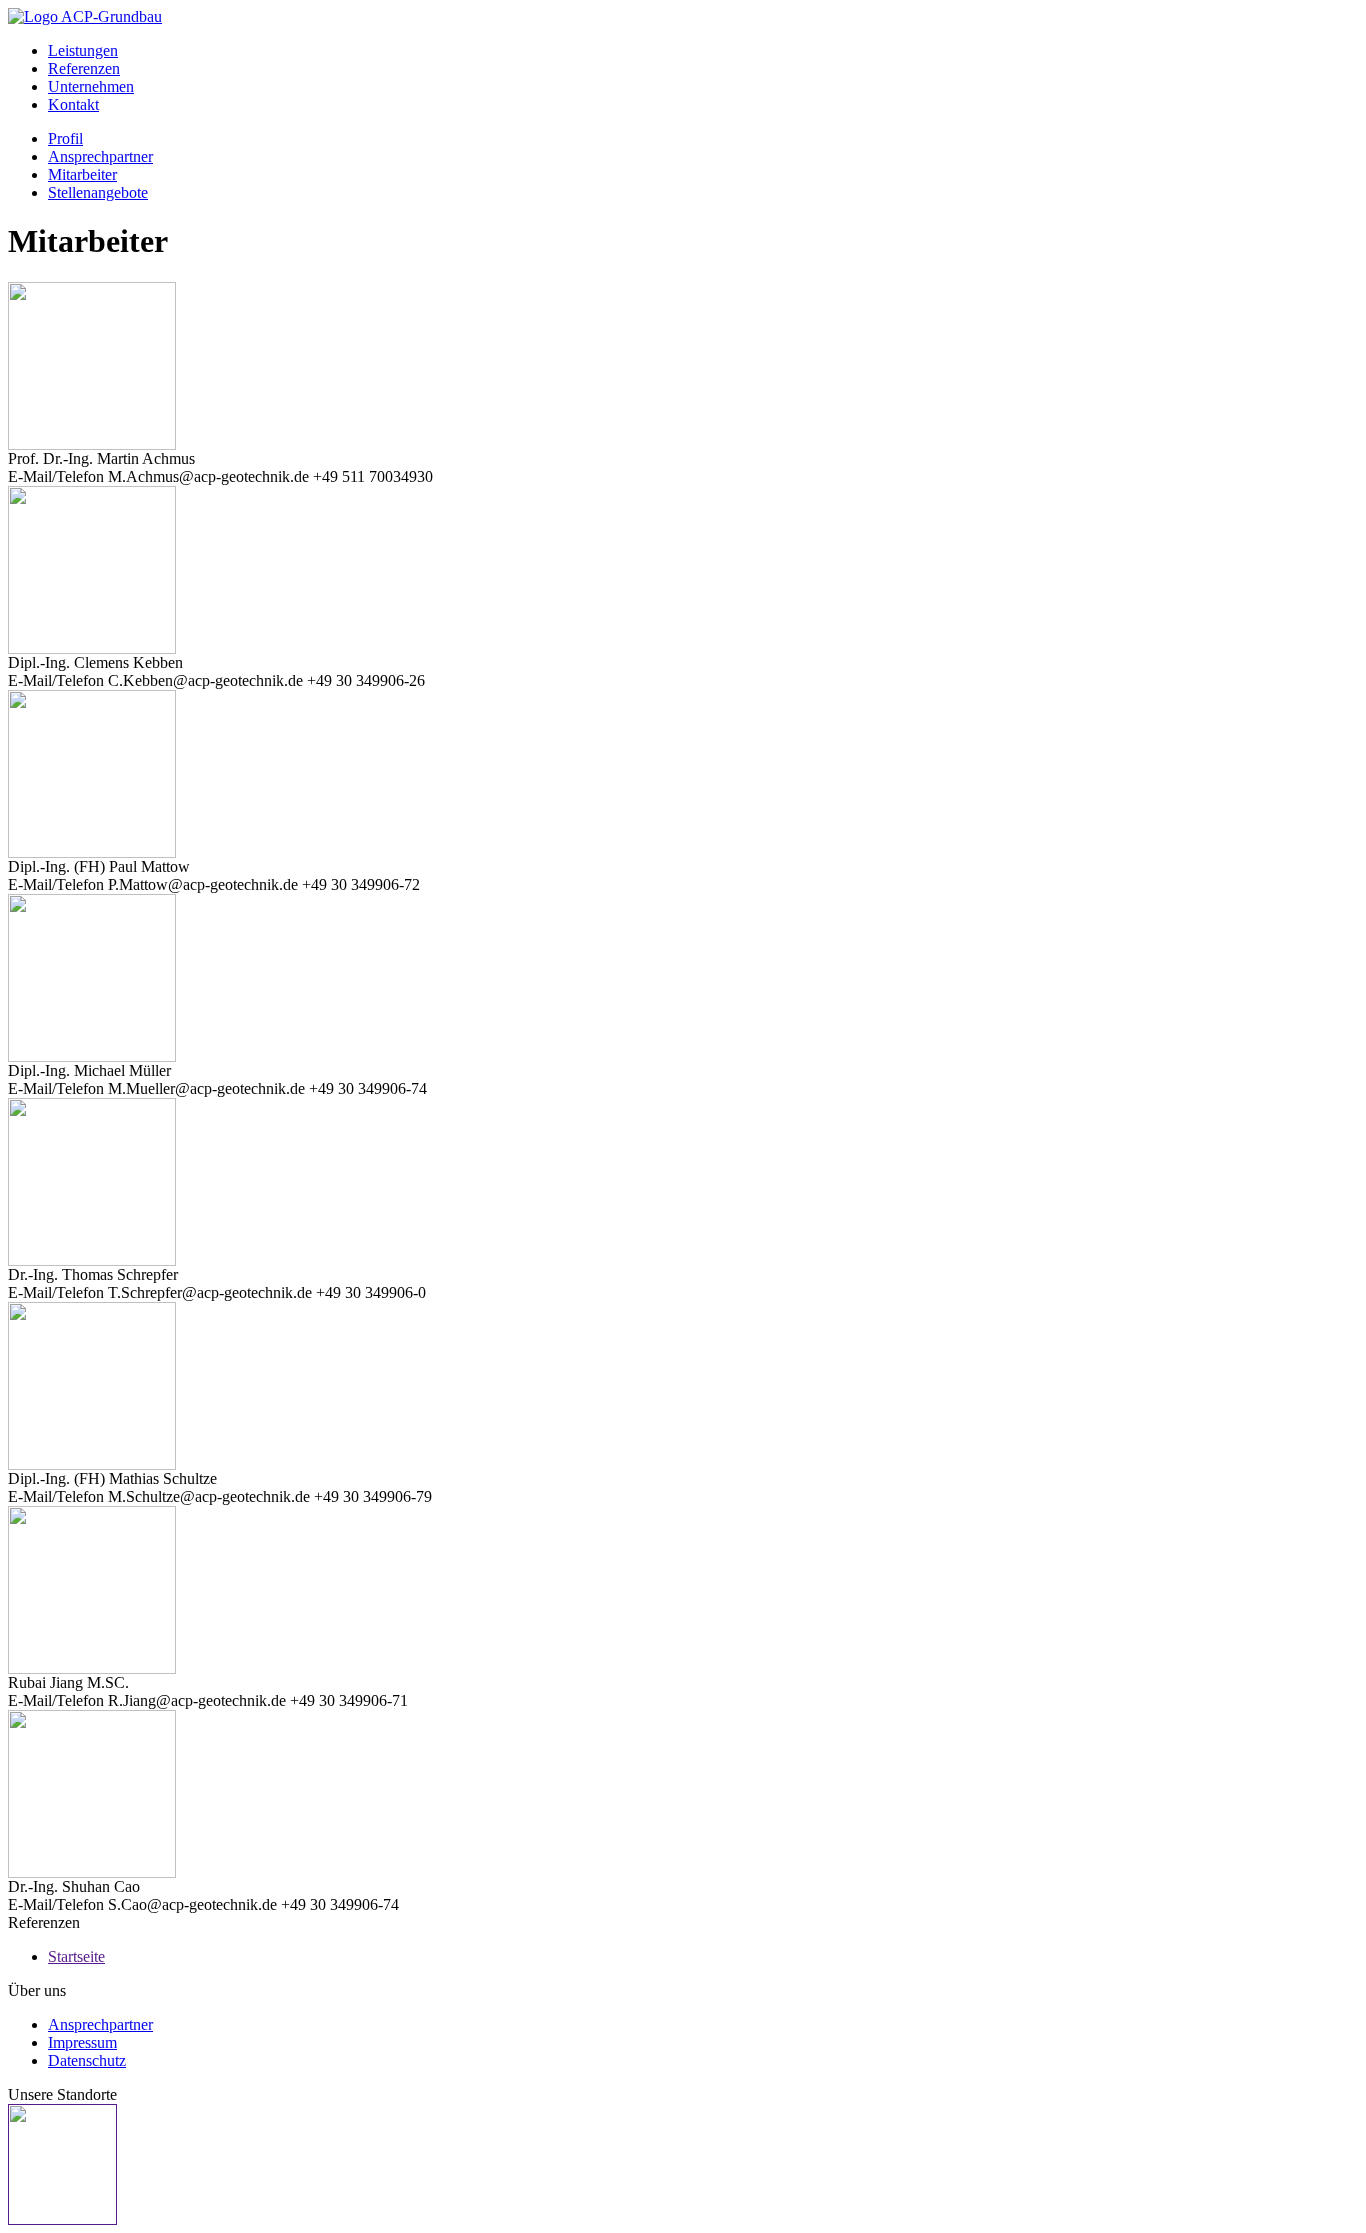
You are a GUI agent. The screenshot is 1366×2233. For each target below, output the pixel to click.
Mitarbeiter (82, 174)
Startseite (76, 1956)
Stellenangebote (98, 192)
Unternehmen (91, 86)
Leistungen (83, 50)
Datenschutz (87, 2060)
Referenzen (84, 68)
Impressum (82, 2042)
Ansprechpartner (100, 156)
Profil (65, 138)
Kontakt (73, 104)
